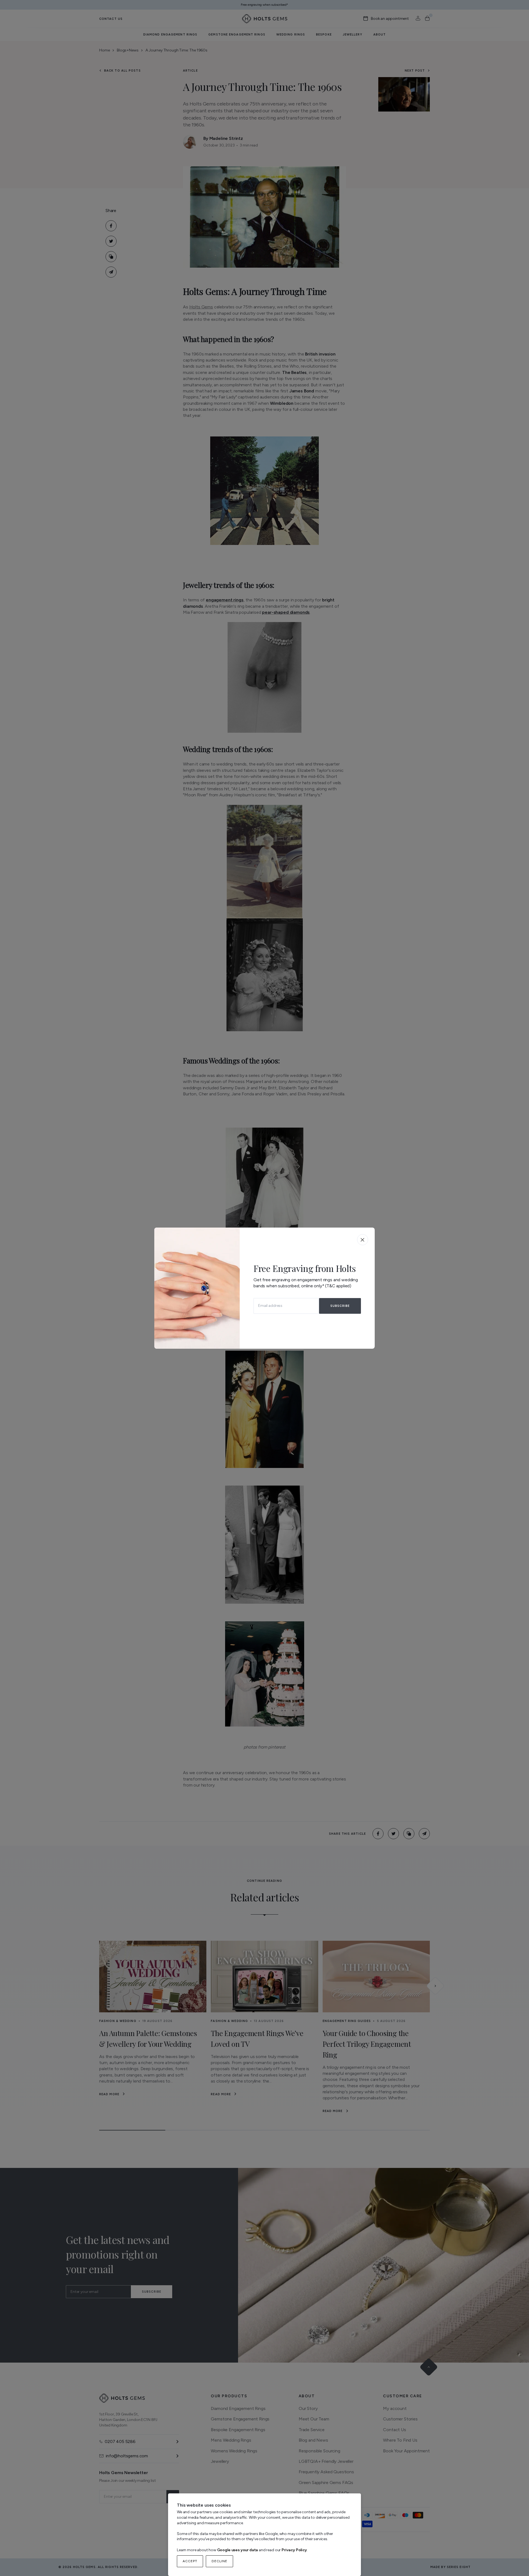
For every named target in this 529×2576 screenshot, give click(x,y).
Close (363, 1240)
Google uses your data (238, 2550)
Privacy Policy (294, 2550)
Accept (190, 2561)
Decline (219, 2561)
